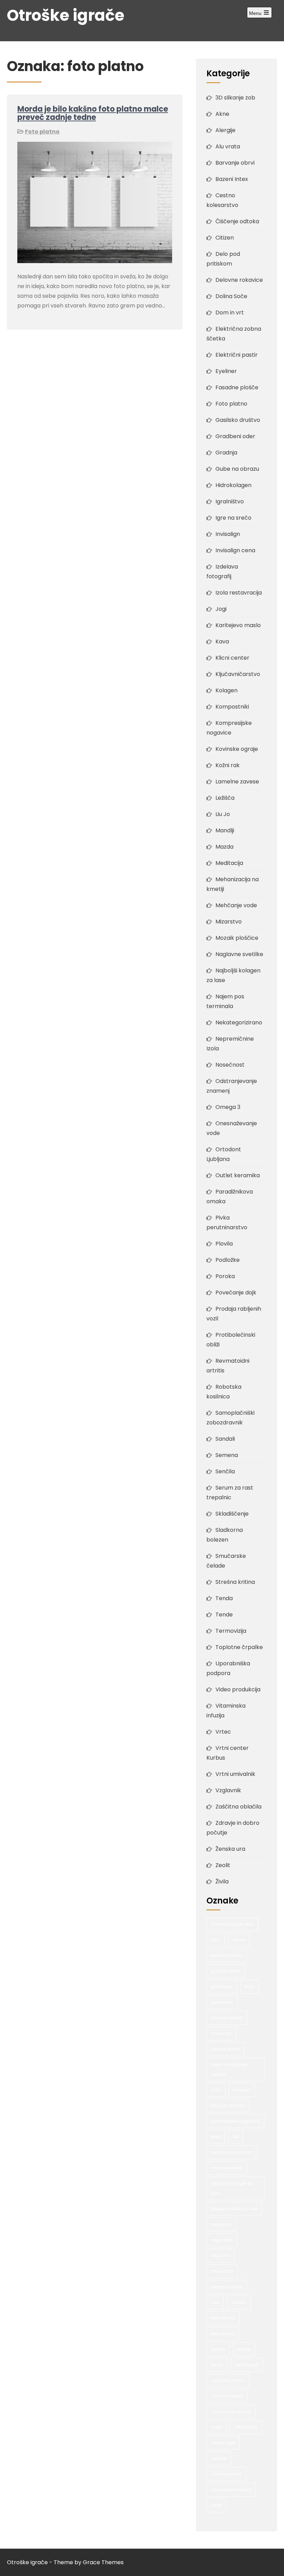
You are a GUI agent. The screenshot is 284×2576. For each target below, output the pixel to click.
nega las (220, 2256)
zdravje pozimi (226, 2474)
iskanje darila (225, 2049)
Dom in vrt (230, 313)
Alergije (225, 130)
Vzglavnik (228, 1790)
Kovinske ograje (237, 749)
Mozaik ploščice (237, 938)
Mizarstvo (229, 922)
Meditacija (229, 863)
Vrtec (223, 1732)
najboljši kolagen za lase (232, 2188)
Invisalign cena (235, 550)
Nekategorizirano (239, 1022)
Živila (222, 1881)
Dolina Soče (231, 296)
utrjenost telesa (227, 2396)
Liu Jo (223, 814)
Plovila (224, 1244)
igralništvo (222, 2002)
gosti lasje (222, 1987)
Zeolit (223, 1865)
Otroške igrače (66, 15)
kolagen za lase (228, 2105)
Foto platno (42, 132)
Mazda (224, 847)
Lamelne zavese (237, 782)
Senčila (225, 1471)
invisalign (221, 2033)
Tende (224, 1615)
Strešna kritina (235, 1582)
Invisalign (228, 534)
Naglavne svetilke (239, 954)
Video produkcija (238, 1689)
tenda (244, 2349)
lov (236, 2137)
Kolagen (227, 690)
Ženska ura (230, 1849)
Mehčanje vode (236, 905)
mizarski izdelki (227, 2168)
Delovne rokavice (239, 280)
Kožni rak (228, 765)
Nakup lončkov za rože (234, 2209)
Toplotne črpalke (239, 1647)
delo (216, 1940)
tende (217, 2365)
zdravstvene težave (231, 2490)
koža (216, 2137)
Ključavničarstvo (238, 674)
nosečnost (222, 2271)
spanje (218, 2349)
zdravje (219, 2458)
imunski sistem (227, 2018)
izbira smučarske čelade (229, 2069)
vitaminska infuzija (231, 2412)
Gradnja (226, 453)
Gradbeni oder (235, 436)
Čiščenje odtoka (237, 221)
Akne (222, 114)
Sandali (225, 1439)
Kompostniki (232, 707)
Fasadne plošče (237, 387)
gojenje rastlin (226, 1971)
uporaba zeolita (228, 2380)
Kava (222, 641)
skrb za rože (223, 2318)
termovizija (247, 2365)
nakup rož (221, 2224)
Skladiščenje (232, 1514)
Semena (227, 1455)
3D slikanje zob (235, 98)
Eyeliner (226, 371)
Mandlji (225, 830)
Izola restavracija (239, 593)
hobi (250, 1987)
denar (239, 1940)
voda (217, 2427)
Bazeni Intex (232, 179)
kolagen (242, 2090)
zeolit (216, 2505)
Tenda (224, 1598)
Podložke (228, 1260)
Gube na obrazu (237, 469)
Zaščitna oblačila (238, 1807)
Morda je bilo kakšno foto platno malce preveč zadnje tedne (93, 113)
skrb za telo (223, 2334)
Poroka (225, 1276)
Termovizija (231, 1631)
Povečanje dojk (236, 1293)
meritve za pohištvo (231, 2152)
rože (215, 2302)
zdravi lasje (223, 2443)
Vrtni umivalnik (235, 1774)
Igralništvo (230, 501)
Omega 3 (228, 1107)
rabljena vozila (227, 2287)
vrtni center (246, 2427)
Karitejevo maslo (238, 625)
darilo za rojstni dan (232, 1924)
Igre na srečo (233, 518)
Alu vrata (228, 146)
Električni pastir (237, 355)
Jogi (221, 609)
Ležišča (225, 798)
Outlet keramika (238, 1175)
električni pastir (227, 1955)
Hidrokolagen (233, 485)
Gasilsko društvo (238, 420)
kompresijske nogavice (235, 2121)
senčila (239, 2302)
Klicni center (232, 658)
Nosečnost (230, 1065)
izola (216, 2090)
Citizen (225, 238)
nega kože (222, 2240)
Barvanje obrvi (235, 163)
